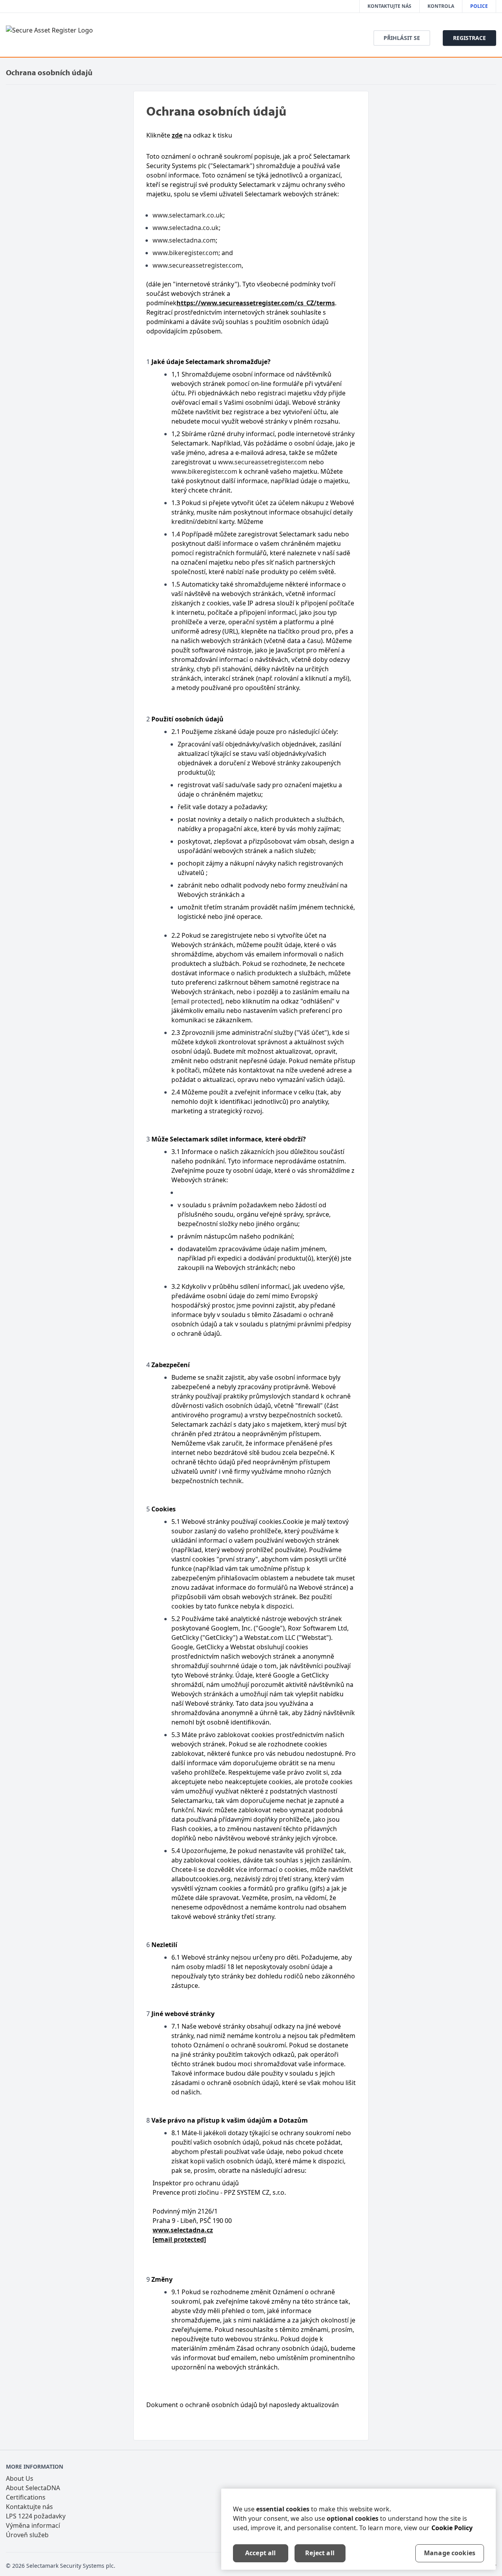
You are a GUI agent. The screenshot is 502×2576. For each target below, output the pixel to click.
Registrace (469, 38)
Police (479, 6)
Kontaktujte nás (389, 6)
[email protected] (197, 1001)
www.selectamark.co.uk (188, 215)
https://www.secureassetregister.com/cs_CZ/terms (256, 303)
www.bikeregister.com (186, 253)
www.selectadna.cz (183, 2230)
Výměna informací (33, 2525)
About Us (20, 2478)
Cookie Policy (452, 2528)
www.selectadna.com (184, 240)
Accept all (261, 2553)
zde (177, 135)
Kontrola (441, 6)
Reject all (320, 2553)
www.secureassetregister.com (197, 265)
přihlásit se (402, 38)
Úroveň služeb (27, 2535)
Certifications (26, 2497)
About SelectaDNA (33, 2488)
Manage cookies (450, 2553)
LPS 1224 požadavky (36, 2516)
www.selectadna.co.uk (186, 228)
